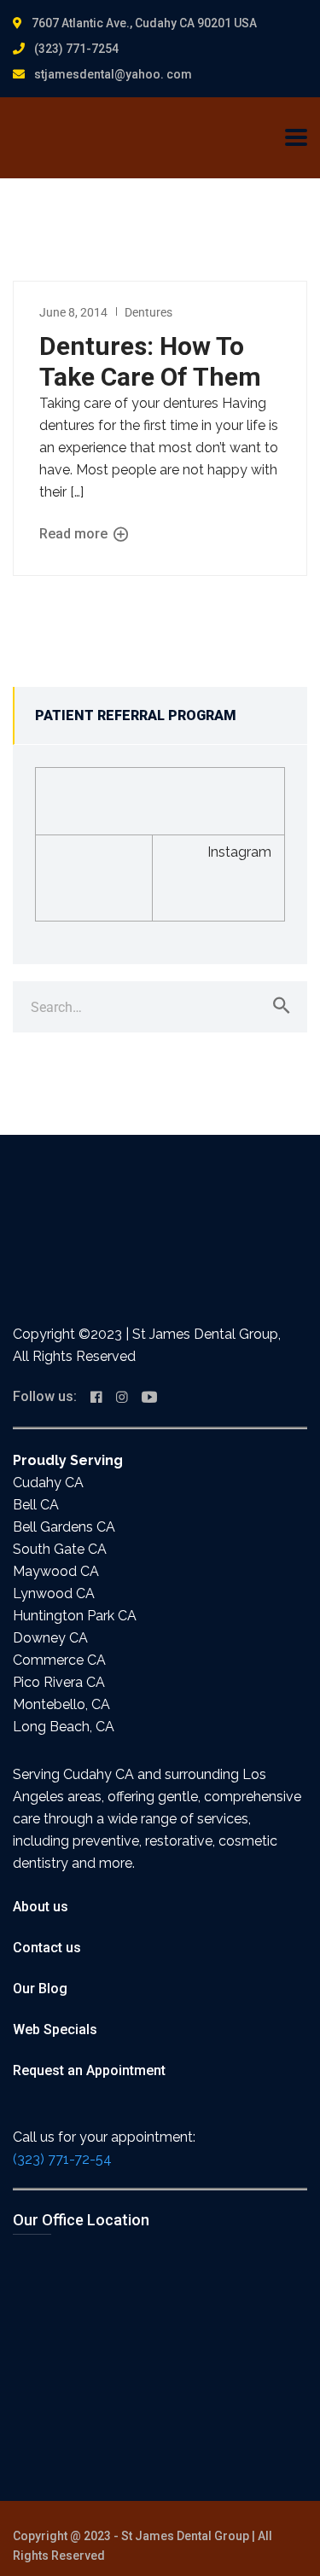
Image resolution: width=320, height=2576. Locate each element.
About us (41, 1907)
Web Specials (55, 2029)
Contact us (47, 1948)
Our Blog (40, 1989)
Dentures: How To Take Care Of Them (150, 361)
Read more (75, 534)
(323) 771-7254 (76, 49)
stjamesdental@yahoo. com (113, 74)
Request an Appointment (89, 2070)
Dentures (148, 312)
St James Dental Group (185, 2536)
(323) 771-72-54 (62, 2159)
